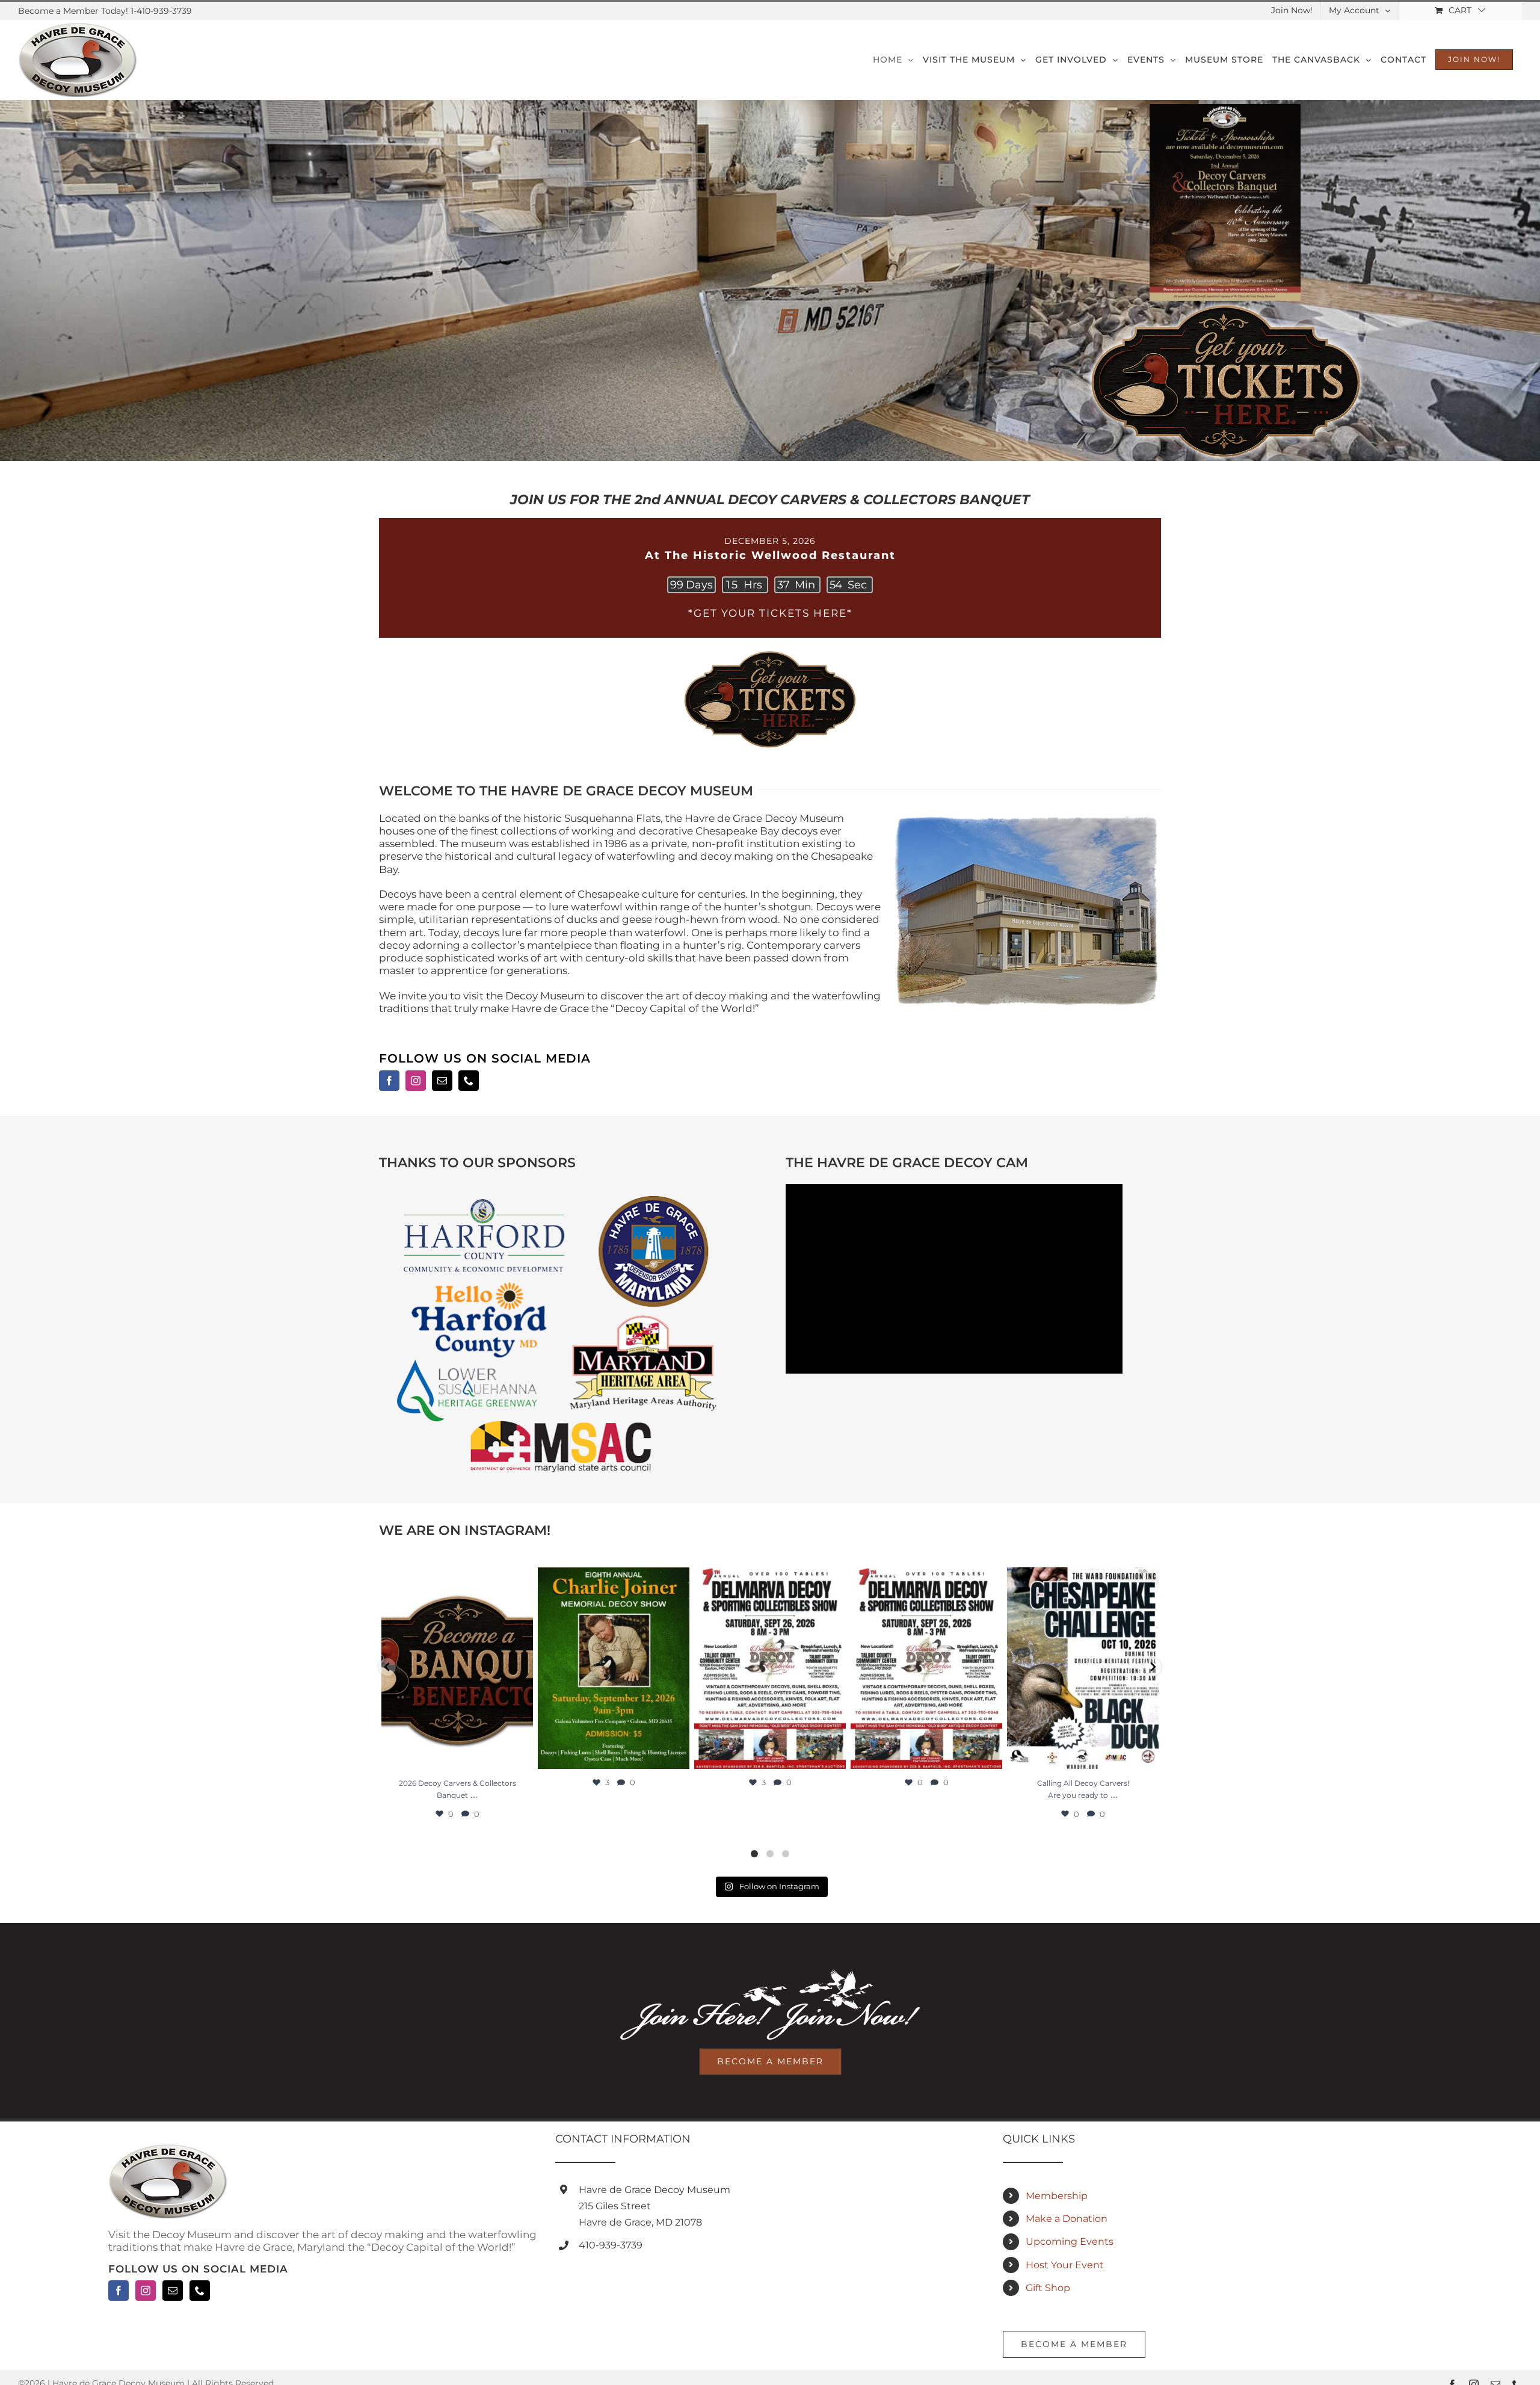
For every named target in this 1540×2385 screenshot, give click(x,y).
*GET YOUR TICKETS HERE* (770, 613)
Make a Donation (1067, 2219)
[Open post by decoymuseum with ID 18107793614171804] (614, 1668)
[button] (387, 1667)
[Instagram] (146, 2291)
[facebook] (389, 1081)
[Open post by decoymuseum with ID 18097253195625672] (770, 1668)
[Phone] (200, 2291)
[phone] (469, 1081)
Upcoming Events (1070, 2242)
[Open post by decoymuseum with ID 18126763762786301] (926, 1668)
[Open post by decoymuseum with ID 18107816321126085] (1083, 1668)
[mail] (442, 1081)
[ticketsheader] (770, 652)
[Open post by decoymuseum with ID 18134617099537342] (457, 1668)
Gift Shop (1048, 2288)
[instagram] (416, 1081)
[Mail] (173, 2291)
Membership (1057, 2196)
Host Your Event (1065, 2265)
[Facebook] (119, 2291)
